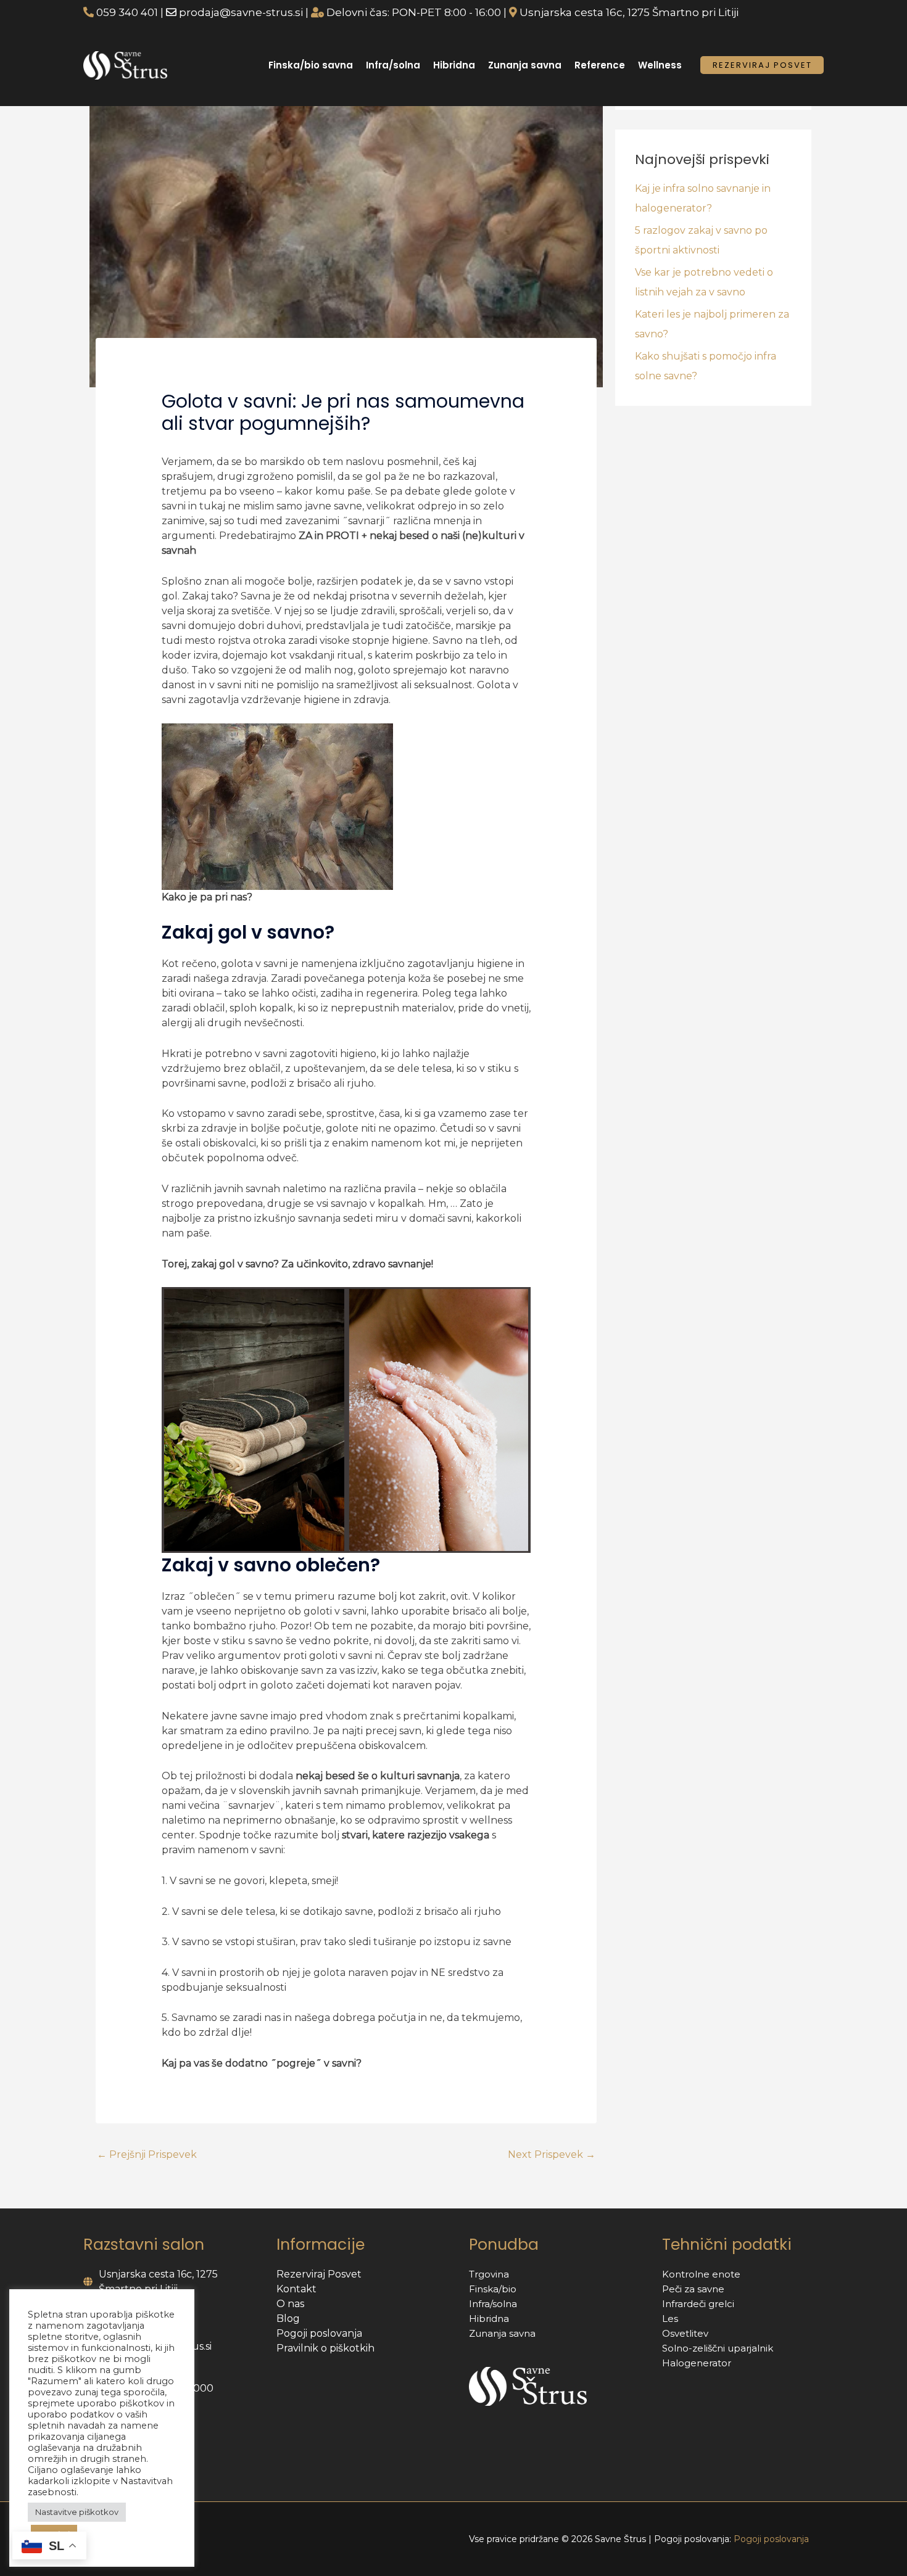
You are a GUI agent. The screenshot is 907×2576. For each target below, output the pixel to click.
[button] (762, 64)
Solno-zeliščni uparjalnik (718, 2348)
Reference (600, 65)
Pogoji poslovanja (319, 2333)
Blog (288, 2319)
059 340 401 (128, 12)
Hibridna (454, 65)
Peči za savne (693, 2289)
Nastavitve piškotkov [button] (77, 2512)
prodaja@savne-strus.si (241, 12)
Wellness (660, 65)
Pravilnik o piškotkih (325, 2348)
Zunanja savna (525, 65)
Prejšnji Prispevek (147, 2154)
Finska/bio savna (311, 65)
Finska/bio (493, 2289)
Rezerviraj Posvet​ (319, 2274)
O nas (290, 2304)
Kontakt (296, 2289)
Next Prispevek (552, 2154)
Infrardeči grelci (698, 2304)
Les (670, 2319)
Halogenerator (697, 2363)
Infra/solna (393, 65)
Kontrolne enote (701, 2274)
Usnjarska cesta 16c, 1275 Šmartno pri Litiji (629, 12)
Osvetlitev (685, 2333)
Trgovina (489, 2274)
